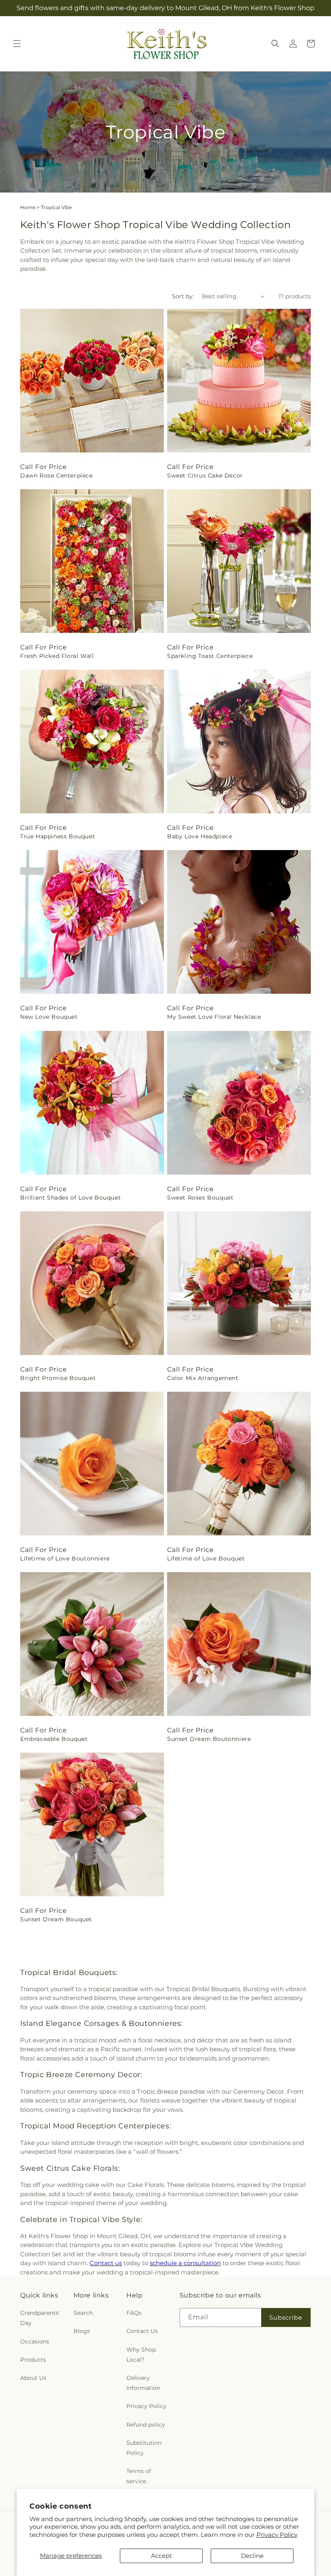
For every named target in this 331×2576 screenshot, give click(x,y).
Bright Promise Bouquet (58, 1378)
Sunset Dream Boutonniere (209, 1739)
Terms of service (139, 2476)
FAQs (134, 2313)
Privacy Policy (277, 2535)
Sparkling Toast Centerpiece (210, 656)
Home (28, 207)
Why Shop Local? (141, 2355)
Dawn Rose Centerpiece (57, 475)
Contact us (106, 2263)
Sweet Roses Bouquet (200, 1198)
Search (83, 2313)
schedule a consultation (185, 2263)
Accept (161, 2556)
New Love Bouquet (49, 1017)
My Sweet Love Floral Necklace (214, 1017)
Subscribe (286, 2317)
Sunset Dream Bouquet (56, 1919)
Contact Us (142, 2331)
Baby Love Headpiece (200, 836)
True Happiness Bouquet (58, 836)
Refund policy (146, 2425)
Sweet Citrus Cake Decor (205, 475)
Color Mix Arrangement (203, 1378)
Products (33, 2360)
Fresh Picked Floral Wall (57, 656)
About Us (33, 2378)
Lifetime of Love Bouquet (206, 1558)
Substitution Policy (144, 2448)
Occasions (35, 2341)
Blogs (82, 2331)
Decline (252, 2556)
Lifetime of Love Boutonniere (65, 1558)
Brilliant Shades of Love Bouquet (70, 1198)
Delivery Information (143, 2383)
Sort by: (183, 296)
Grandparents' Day (40, 2318)
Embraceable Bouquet (54, 1739)
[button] (17, 44)
